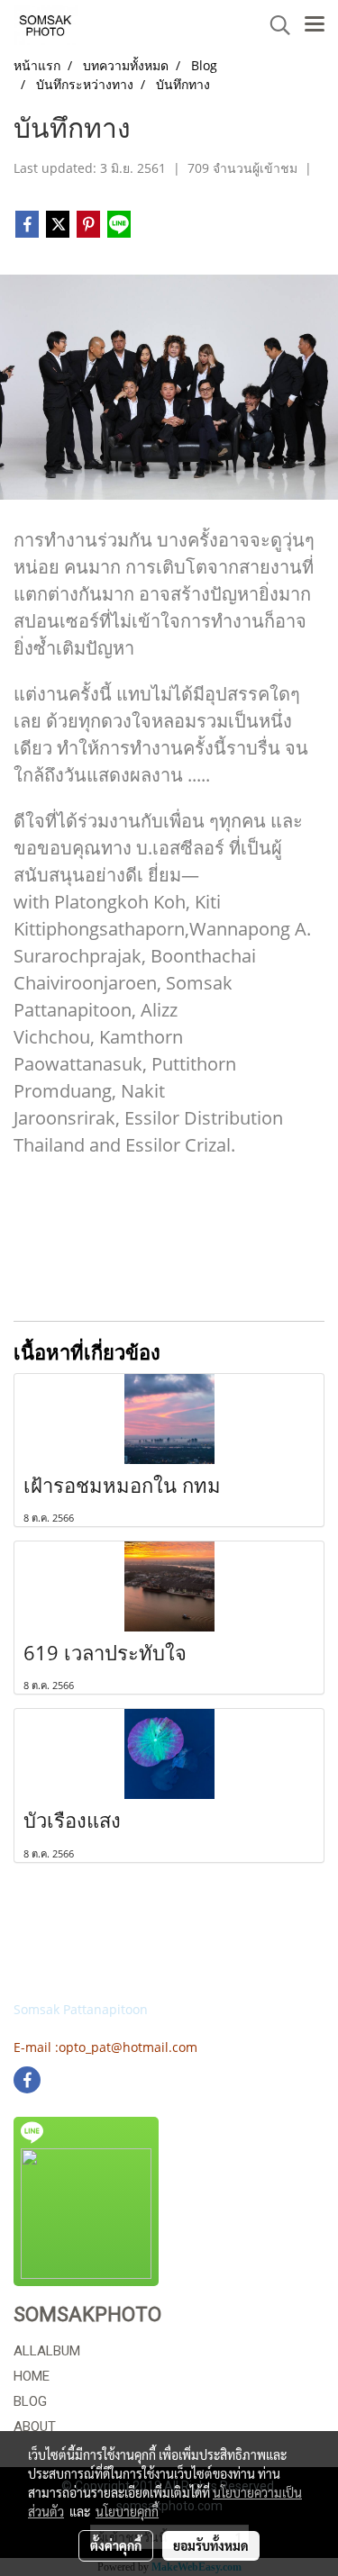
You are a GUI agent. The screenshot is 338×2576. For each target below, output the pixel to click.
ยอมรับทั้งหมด (211, 2545)
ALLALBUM (47, 2351)
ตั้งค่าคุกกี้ (116, 2545)
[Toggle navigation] (315, 25)
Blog (30, 2401)
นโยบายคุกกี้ (127, 2511)
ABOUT (35, 2427)
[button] (274, 25)
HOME (32, 2376)
